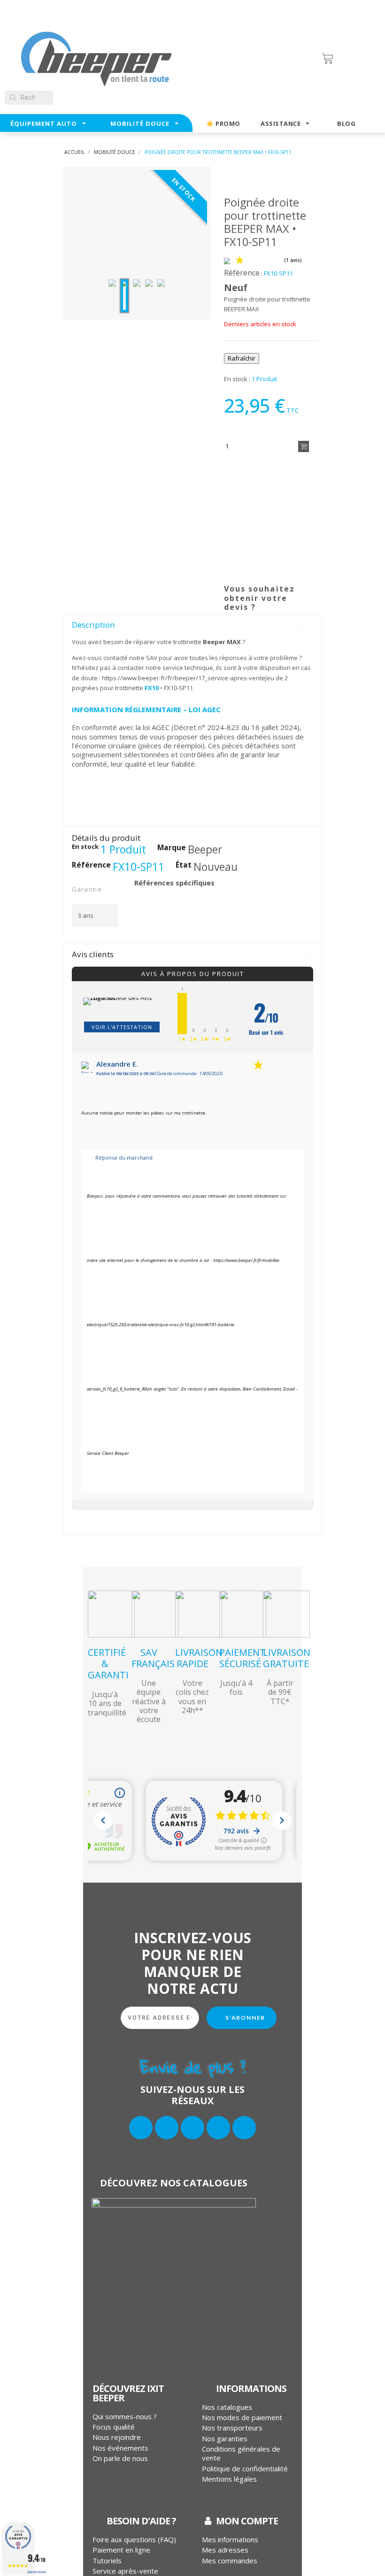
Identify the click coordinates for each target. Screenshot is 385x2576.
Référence (242, 273)
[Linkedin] (218, 2128)
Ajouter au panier (304, 446)
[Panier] (348, 59)
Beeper (205, 850)
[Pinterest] (270, 596)
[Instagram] (192, 2128)
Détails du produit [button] (106, 838)
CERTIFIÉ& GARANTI (108, 1664)
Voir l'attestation (122, 1027)
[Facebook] (141, 2128)
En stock (85, 847)
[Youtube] (244, 2128)
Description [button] (93, 625)
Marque (172, 848)
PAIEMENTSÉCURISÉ (243, 1658)
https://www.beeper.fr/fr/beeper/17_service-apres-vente (184, 678)
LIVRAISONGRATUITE (287, 1658)
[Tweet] (251, 596)
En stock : (237, 379)
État (184, 865)
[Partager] (232, 596)
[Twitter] (167, 2128)
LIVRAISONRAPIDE (199, 1658)
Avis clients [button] (93, 954)
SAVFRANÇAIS (153, 1658)
